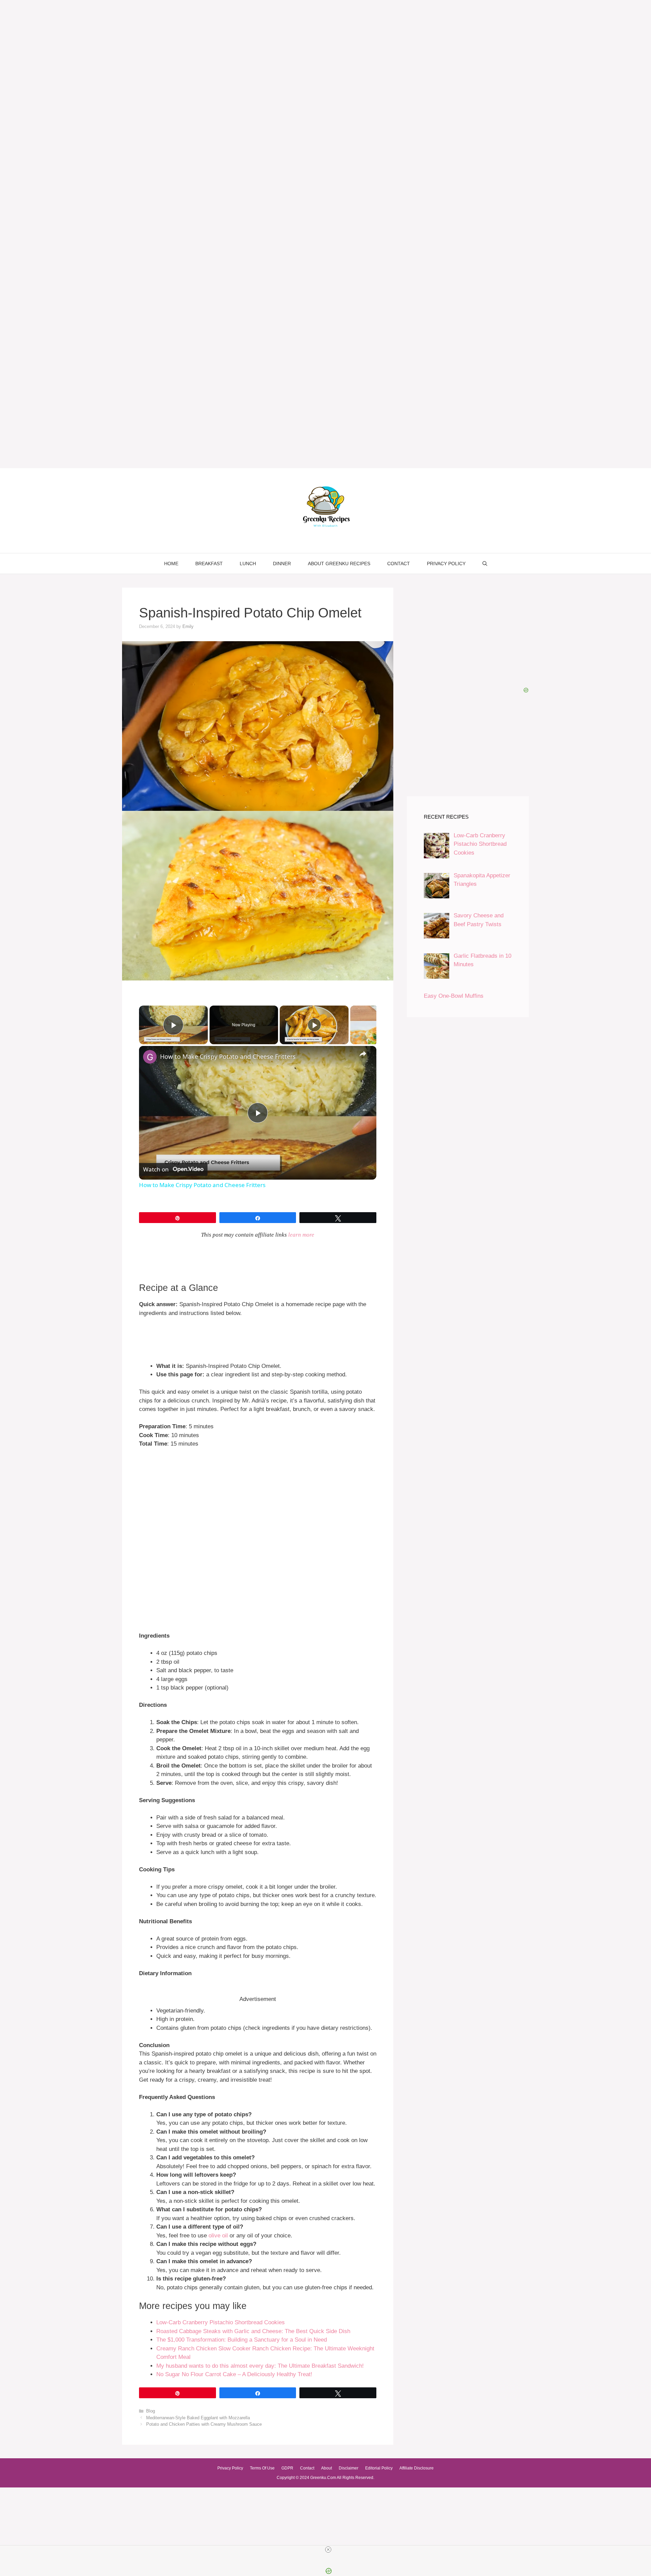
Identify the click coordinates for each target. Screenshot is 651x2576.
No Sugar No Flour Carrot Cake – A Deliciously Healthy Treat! (234, 2374)
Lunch (248, 564)
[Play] (314, 1025)
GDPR (287, 2468)
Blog (151, 2411)
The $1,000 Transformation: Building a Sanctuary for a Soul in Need (242, 2340)
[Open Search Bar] (485, 564)
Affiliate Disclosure (417, 2468)
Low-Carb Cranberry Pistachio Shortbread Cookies (221, 2322)
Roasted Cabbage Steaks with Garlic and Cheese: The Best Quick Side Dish (253, 2331)
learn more (301, 1235)
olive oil (218, 2236)
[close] (328, 2550)
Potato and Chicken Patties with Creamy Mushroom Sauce (204, 2424)
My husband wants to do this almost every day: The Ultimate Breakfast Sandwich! (260, 2366)
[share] (363, 1054)
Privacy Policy (446, 564)
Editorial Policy (379, 2468)
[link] (150, 1057)
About (327, 2468)
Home (171, 564)
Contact (399, 564)
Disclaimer (349, 2468)
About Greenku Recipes (339, 564)
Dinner (282, 564)
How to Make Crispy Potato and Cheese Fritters (228, 1056)
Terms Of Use (262, 2468)
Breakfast (209, 564)
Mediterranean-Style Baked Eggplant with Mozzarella (198, 2418)
